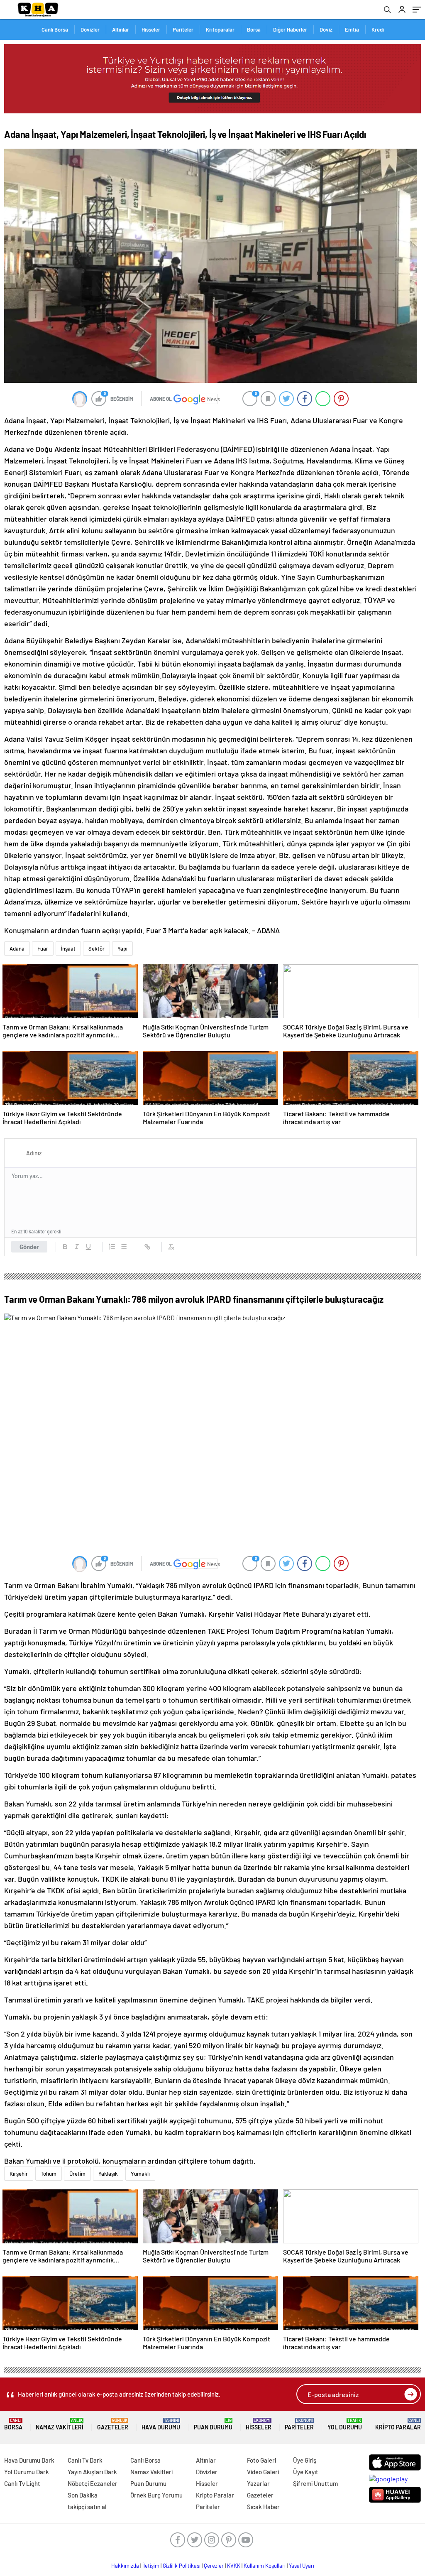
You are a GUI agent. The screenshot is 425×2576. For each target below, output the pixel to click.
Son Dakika (83, 2495)
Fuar (43, 949)
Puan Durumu (213, 2424)
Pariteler (183, 29)
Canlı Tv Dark (85, 2460)
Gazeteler (113, 2424)
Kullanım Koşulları (265, 2566)
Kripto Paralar (398, 2424)
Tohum (49, 2174)
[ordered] (112, 1247)
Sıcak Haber (263, 2507)
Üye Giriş (305, 2460)
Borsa (254, 29)
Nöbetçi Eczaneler (93, 2483)
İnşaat (68, 949)
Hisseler (151, 29)
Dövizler (90, 29)
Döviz (326, 29)
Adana (17, 949)
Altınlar (121, 29)
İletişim (151, 2566)
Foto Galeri (261, 2460)
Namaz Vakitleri (60, 2424)
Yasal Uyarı (302, 2566)
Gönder (29, 1247)
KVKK (234, 2566)
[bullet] (124, 1247)
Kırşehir (19, 2174)
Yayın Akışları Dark (92, 2472)
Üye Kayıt (306, 2472)
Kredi (378, 29)
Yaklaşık (108, 2174)
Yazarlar (258, 2483)
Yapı (122, 949)
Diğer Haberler (290, 29)
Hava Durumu (161, 2424)
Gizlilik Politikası (182, 2566)
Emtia (352, 29)
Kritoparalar (220, 29)
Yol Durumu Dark (27, 2472)
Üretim (77, 2174)
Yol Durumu (345, 2424)
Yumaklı (140, 2174)
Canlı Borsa (55, 29)
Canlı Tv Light (22, 2483)
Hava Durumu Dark (29, 2460)
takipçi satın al (87, 2507)
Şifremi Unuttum (315, 2483)
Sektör (96, 949)
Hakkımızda (125, 2566)
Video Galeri (263, 2472)
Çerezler (214, 2566)
